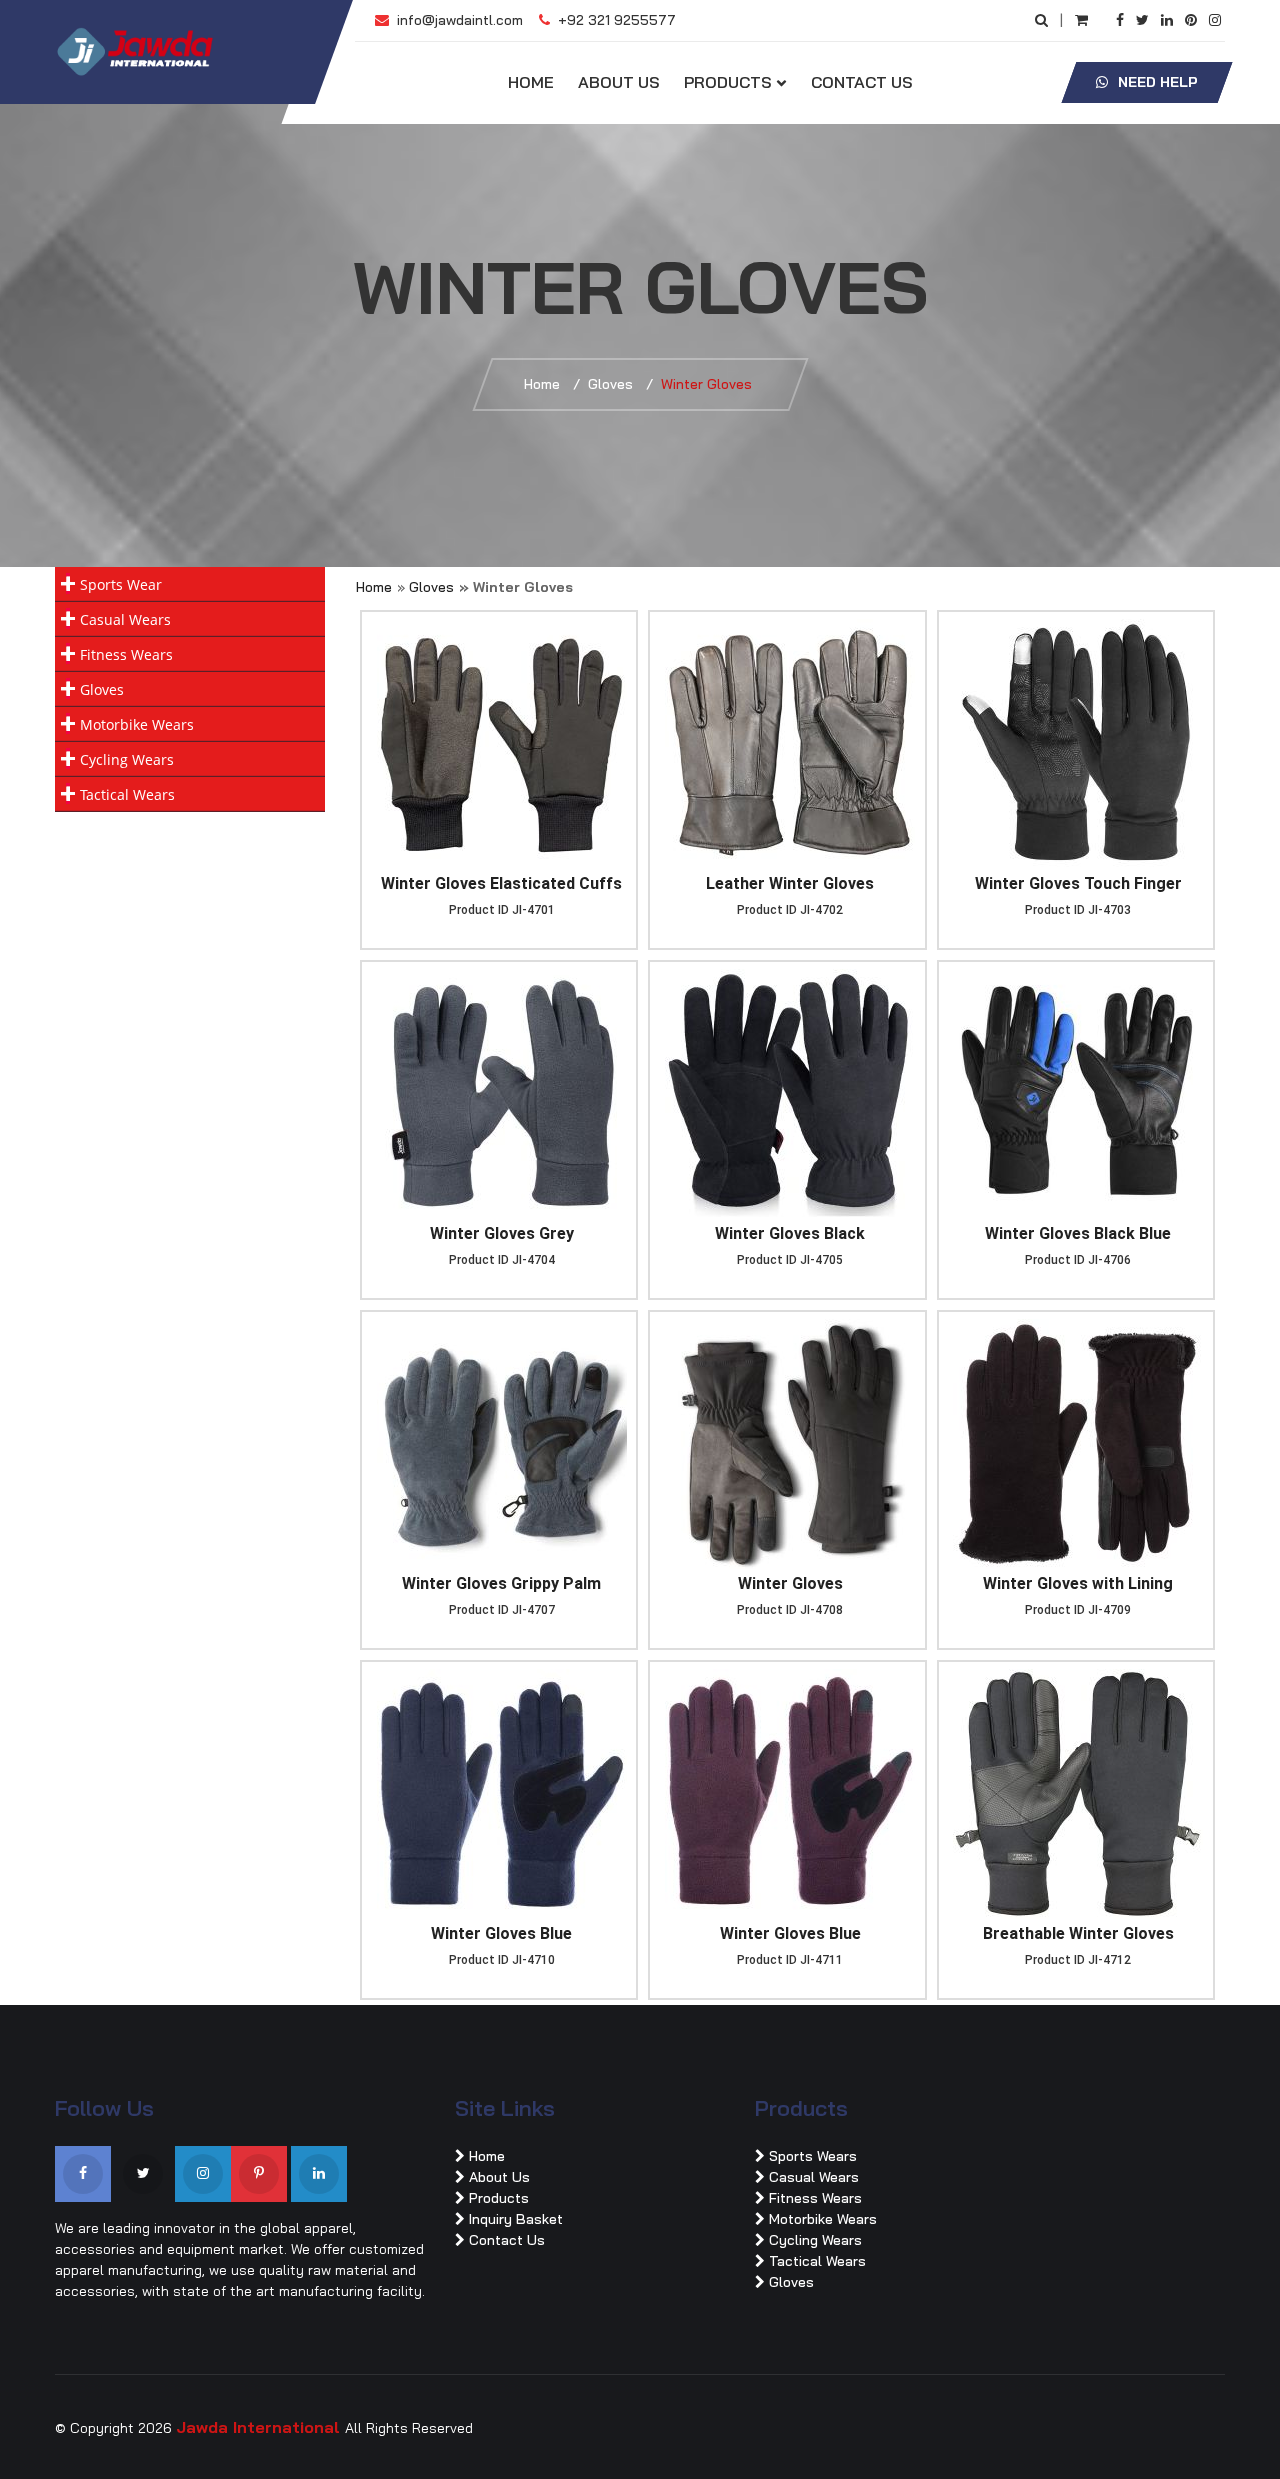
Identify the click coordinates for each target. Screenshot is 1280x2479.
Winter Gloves (790, 1583)
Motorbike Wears (137, 724)
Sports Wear (121, 584)
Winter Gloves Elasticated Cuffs (501, 883)
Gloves (610, 384)
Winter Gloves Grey (502, 1233)
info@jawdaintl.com (458, 20)
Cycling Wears (127, 759)
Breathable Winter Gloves (1078, 1933)
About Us (619, 82)
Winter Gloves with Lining (1078, 1583)
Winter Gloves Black (790, 1233)
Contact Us (862, 82)
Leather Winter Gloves (790, 883)
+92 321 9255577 (615, 20)
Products (728, 82)
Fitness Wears (126, 654)
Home (531, 82)
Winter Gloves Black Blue (1078, 1233)
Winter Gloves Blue (501, 1933)
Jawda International (260, 2427)
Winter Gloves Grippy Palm (501, 1583)
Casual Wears (125, 619)
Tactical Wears (127, 794)
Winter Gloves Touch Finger (1078, 883)
